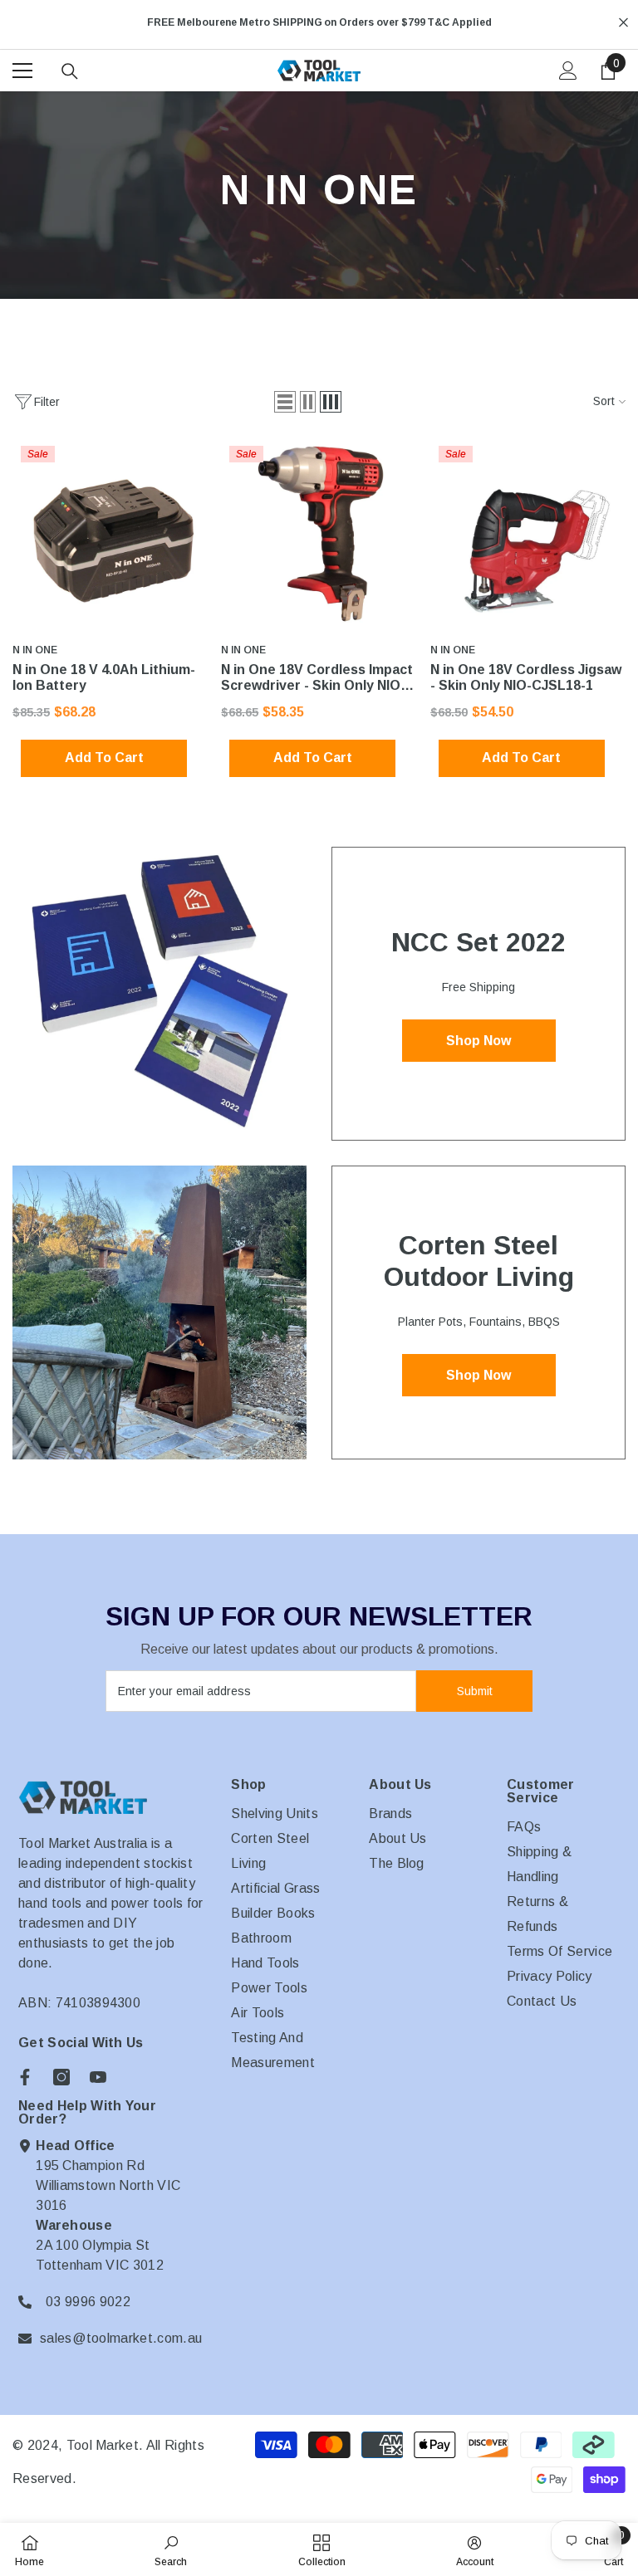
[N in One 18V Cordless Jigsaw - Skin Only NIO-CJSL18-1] (528, 535)
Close (623, 23)
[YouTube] (98, 2077)
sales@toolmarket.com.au (121, 2338)
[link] (171, 2549)
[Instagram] (61, 2077)
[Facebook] (25, 2077)
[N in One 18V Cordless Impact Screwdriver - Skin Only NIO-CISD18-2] (319, 535)
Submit (475, 1691)
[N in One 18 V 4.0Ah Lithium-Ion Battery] (110, 535)
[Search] (70, 71)
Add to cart (104, 758)
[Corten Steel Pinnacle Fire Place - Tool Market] (159, 1312)
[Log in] (568, 71)
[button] (285, 402)
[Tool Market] (159, 994)
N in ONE (35, 650)
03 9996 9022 (88, 2302)
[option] (319, 22)
